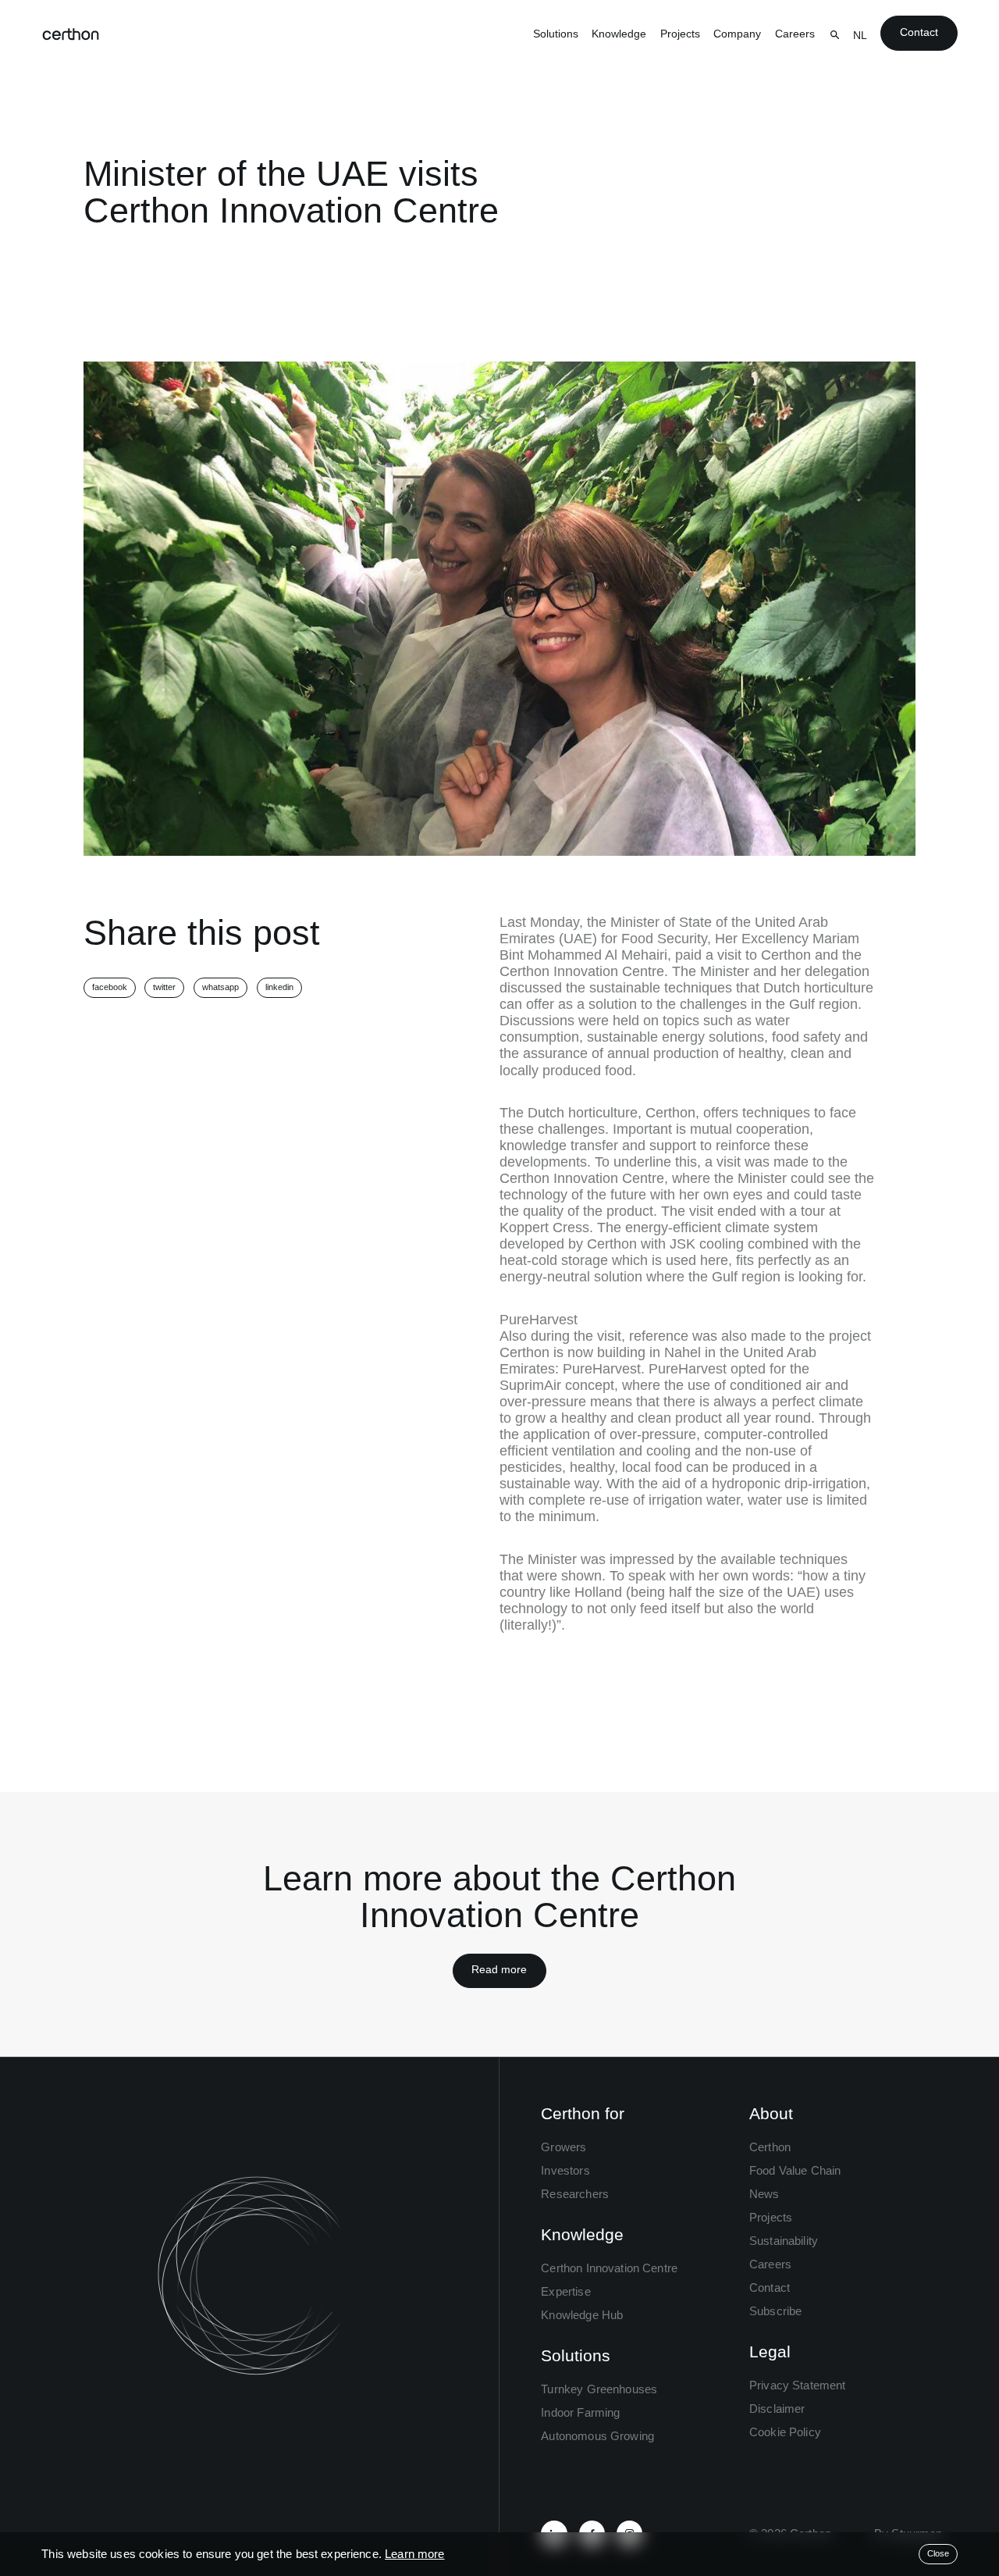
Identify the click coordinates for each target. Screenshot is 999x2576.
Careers (795, 34)
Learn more (415, 2554)
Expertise (565, 2291)
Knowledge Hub (582, 2315)
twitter (164, 987)
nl (860, 36)
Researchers (575, 2194)
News (764, 2194)
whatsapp (220, 987)
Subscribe (775, 2311)
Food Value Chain (795, 2170)
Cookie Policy (785, 2432)
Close (938, 2553)
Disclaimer (777, 2409)
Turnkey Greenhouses (599, 2389)
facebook (110, 987)
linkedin (279, 987)
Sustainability (784, 2241)
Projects (680, 34)
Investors (565, 2170)
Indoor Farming (580, 2412)
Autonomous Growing (597, 2436)
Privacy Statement (798, 2385)
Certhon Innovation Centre (609, 2268)
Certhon (770, 2147)
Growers (563, 2147)
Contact (919, 32)
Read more (499, 1970)
